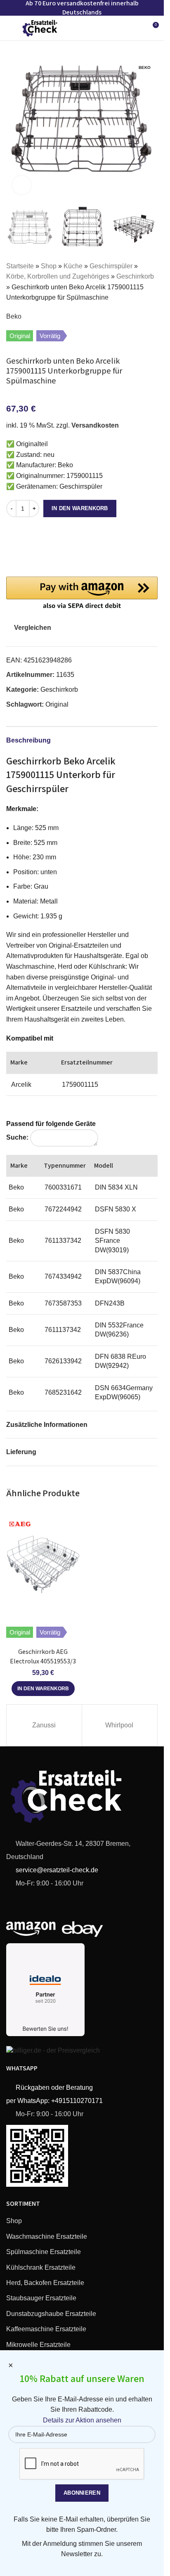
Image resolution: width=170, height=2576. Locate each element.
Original (57, 704)
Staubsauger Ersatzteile (41, 2298)
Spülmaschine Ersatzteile (44, 2252)
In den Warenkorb (80, 508)
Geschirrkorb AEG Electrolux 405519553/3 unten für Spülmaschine (43, 1661)
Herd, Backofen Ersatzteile (45, 2283)
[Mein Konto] (137, 28)
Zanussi (44, 1725)
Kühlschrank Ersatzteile (41, 2267)
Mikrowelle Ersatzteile (38, 2345)
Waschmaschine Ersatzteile (47, 2237)
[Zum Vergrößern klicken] (22, 185)
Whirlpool (119, 1725)
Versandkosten (95, 425)
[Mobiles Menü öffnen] (9, 28)
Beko (14, 316)
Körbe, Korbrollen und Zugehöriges (58, 276)
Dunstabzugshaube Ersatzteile (51, 2314)
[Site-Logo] (40, 27)
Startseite (20, 266)
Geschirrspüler (111, 266)
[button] (14, 125)
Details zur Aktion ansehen (82, 2420)
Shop (49, 266)
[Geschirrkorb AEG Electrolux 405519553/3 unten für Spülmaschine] (43, 1565)
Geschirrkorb (135, 276)
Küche (73, 266)
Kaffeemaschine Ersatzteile (46, 2329)
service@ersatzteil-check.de (56, 1870)
